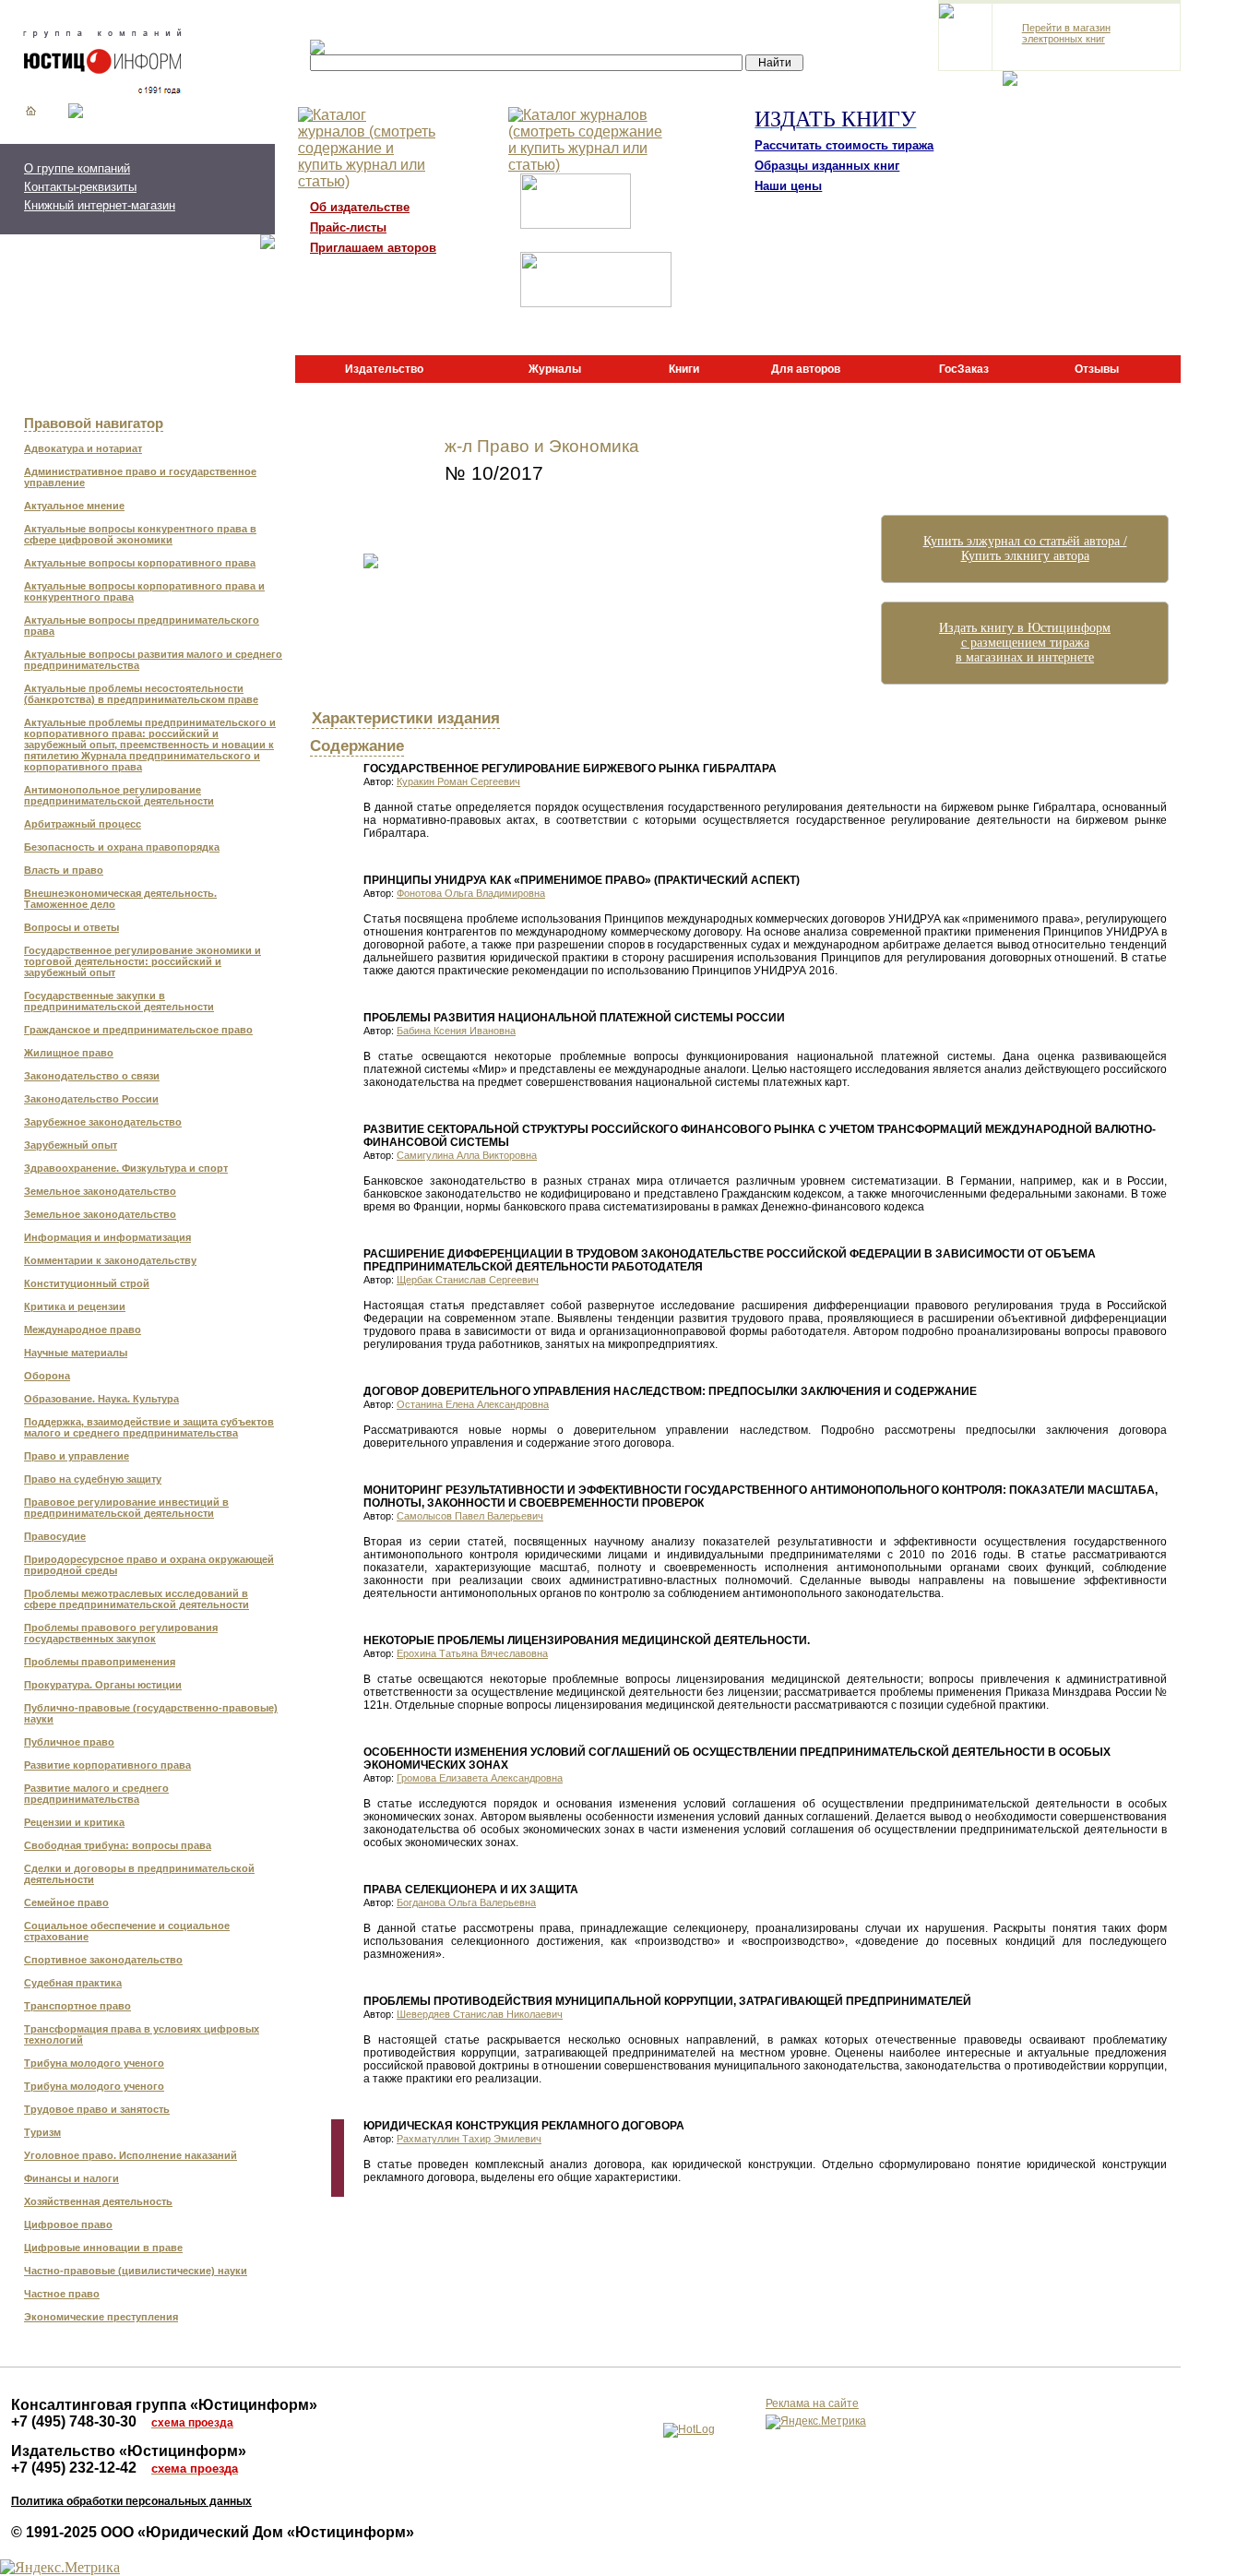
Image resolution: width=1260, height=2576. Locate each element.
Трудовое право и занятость (97, 2109)
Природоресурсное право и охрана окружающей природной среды (149, 1565)
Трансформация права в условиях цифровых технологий (142, 2034)
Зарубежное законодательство (103, 1122)
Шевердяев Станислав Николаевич (480, 2014)
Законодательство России (91, 1099)
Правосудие (55, 1536)
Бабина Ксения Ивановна (456, 1031)
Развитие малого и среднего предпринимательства (96, 1794)
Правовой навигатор (94, 423)
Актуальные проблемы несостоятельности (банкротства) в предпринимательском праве (141, 694)
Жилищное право (69, 1053)
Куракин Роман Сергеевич (458, 781)
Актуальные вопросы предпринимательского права (142, 626)
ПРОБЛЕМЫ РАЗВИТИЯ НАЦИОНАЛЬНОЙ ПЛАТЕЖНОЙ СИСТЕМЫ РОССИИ (574, 1018)
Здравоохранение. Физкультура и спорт (126, 1168)
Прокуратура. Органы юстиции (103, 1685)
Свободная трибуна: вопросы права (118, 1845)
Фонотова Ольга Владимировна (471, 893)
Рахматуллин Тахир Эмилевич (469, 2139)
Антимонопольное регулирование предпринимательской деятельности (119, 795)
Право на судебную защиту (93, 1479)
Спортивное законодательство (103, 1960)
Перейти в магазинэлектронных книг (1066, 33)
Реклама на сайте (812, 2403)
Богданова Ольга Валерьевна (466, 1902)
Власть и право (64, 870)
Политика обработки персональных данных (131, 2501)
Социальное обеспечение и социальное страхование (127, 1931)
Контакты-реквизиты (80, 187)
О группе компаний (77, 168)
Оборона (47, 1376)
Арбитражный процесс (83, 824)
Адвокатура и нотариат (83, 448)
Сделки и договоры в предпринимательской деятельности (139, 1874)
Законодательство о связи (92, 1076)
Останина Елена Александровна (473, 1404)
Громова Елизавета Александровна (480, 1778)
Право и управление (77, 1456)
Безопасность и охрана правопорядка (122, 847)
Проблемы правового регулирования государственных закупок (121, 1633)
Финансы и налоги (71, 2178)
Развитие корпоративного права (107, 1765)
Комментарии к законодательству (110, 1260)
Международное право (83, 1330)
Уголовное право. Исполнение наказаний (131, 2155)
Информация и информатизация (107, 1237)
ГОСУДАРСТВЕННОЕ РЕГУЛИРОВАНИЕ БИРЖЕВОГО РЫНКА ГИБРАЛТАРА (570, 769)
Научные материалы (76, 1353)
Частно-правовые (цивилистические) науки (136, 2271)
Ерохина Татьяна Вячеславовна (472, 1653)
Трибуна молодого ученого (94, 2063)
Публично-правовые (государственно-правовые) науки (151, 1713)
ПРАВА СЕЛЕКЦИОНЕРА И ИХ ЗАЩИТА (471, 1890)
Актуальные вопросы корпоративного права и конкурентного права (144, 591)
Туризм (42, 2132)
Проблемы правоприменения (100, 1662)
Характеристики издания (406, 718)
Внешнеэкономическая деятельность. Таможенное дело (120, 899)
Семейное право (66, 1902)
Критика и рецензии (75, 1306)
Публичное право (69, 1742)
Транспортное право (77, 2006)
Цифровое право (68, 2224)
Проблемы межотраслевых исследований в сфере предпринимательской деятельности (137, 1599)
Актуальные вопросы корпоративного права (140, 563)
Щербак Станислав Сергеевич (468, 1280)
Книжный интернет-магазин (100, 205)
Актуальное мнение (74, 506)
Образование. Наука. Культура (101, 1399)
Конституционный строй (87, 1283)
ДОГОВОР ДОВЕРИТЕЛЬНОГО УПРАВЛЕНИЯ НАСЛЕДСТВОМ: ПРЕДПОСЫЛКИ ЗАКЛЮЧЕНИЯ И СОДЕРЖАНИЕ (670, 1391)
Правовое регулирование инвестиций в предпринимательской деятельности (126, 1508)
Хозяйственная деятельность (98, 2201)
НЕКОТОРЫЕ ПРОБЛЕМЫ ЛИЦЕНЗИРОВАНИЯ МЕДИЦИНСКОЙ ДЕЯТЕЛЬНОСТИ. (587, 1640)
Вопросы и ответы (71, 927)
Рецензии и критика (74, 1822)
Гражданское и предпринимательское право (138, 1030)
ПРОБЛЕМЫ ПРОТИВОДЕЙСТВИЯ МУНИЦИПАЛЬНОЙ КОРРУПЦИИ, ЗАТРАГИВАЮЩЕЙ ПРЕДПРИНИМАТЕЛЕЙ (667, 2001)
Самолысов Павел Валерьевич (470, 1516)
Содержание (357, 745)
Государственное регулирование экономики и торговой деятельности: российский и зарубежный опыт (143, 961)
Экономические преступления (101, 2317)
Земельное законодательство (100, 1191)
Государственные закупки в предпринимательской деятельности (119, 1001)
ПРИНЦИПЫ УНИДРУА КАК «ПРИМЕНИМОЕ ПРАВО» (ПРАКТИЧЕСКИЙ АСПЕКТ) (582, 880)
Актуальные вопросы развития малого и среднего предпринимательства (153, 660)
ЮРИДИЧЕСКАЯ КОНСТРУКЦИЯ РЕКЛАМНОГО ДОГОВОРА (524, 2126)
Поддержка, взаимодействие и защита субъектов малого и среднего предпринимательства (149, 1427)
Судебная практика (73, 1983)
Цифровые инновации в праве (103, 2248)
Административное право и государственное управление (140, 477)
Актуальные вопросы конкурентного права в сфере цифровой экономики (140, 534)
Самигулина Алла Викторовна (467, 1155)
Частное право (62, 2294)
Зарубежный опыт (71, 1145)
